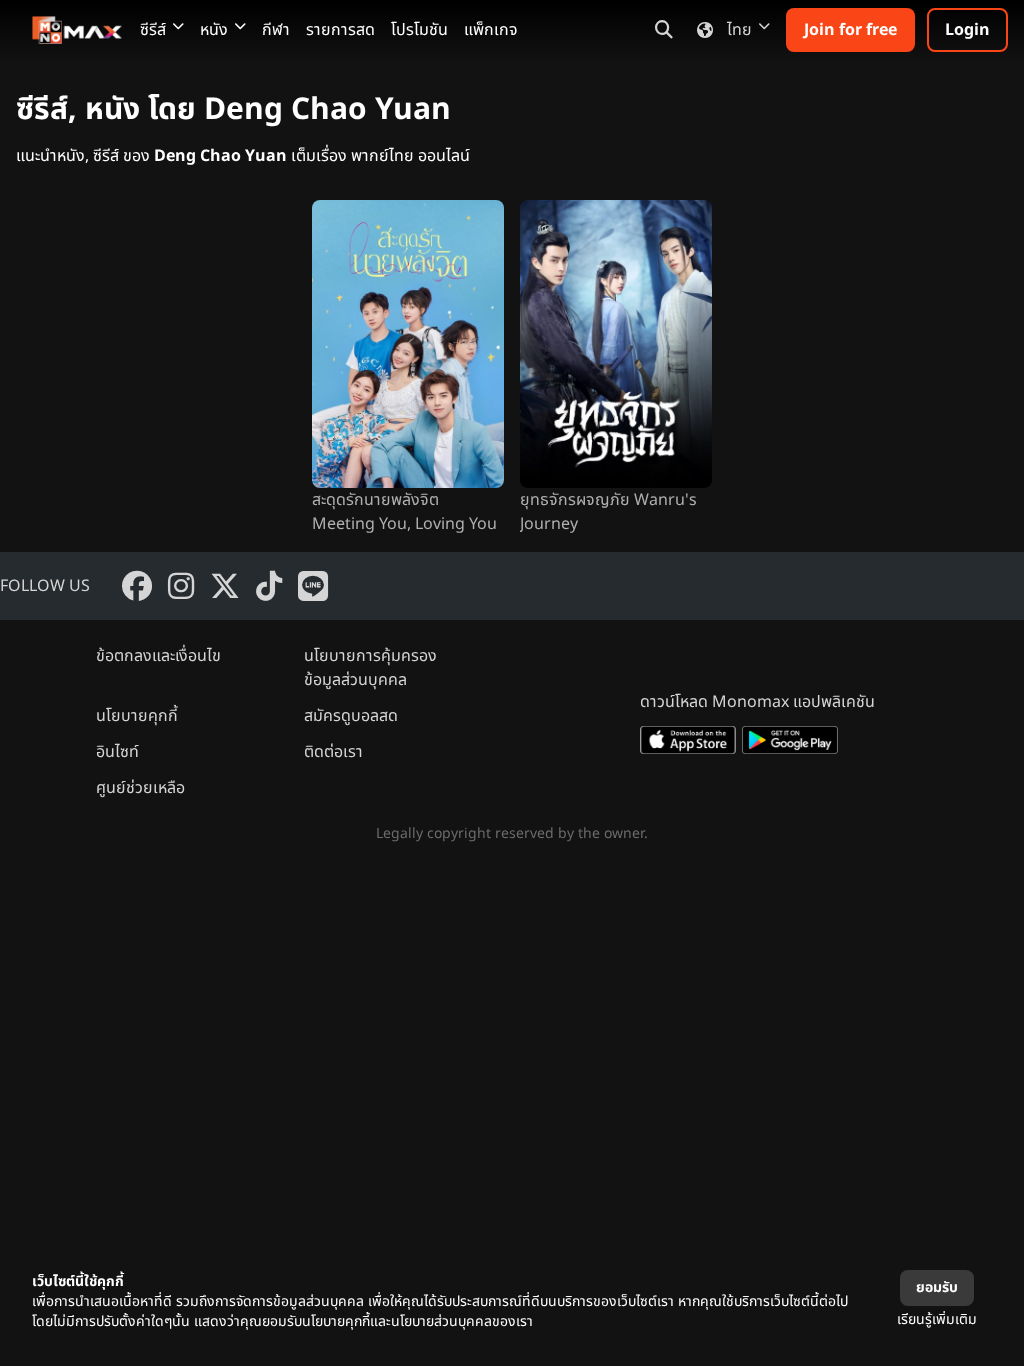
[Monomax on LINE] (313, 586)
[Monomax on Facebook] (137, 586)
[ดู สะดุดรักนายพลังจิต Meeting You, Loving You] (408, 344)
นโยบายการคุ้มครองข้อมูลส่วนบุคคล (370, 668)
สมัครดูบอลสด (351, 716)
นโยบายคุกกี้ (137, 716)
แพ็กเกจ (491, 30)
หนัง (214, 30)
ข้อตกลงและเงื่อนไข (158, 656)
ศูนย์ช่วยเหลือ (140, 788)
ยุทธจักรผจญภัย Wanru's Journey (608, 512)
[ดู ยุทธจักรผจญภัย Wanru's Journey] (616, 344)
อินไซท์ (117, 752)
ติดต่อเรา (333, 752)
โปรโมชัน (419, 30)
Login (967, 30)
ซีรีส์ (153, 30)
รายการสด (340, 30)
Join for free (850, 30)
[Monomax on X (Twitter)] (225, 586)
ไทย (739, 30)
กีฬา (276, 30)
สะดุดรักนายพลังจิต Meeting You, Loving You (404, 512)
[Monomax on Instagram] (181, 586)
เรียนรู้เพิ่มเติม (937, 1319)
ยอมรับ (937, 1287)
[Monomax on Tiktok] (269, 586)
